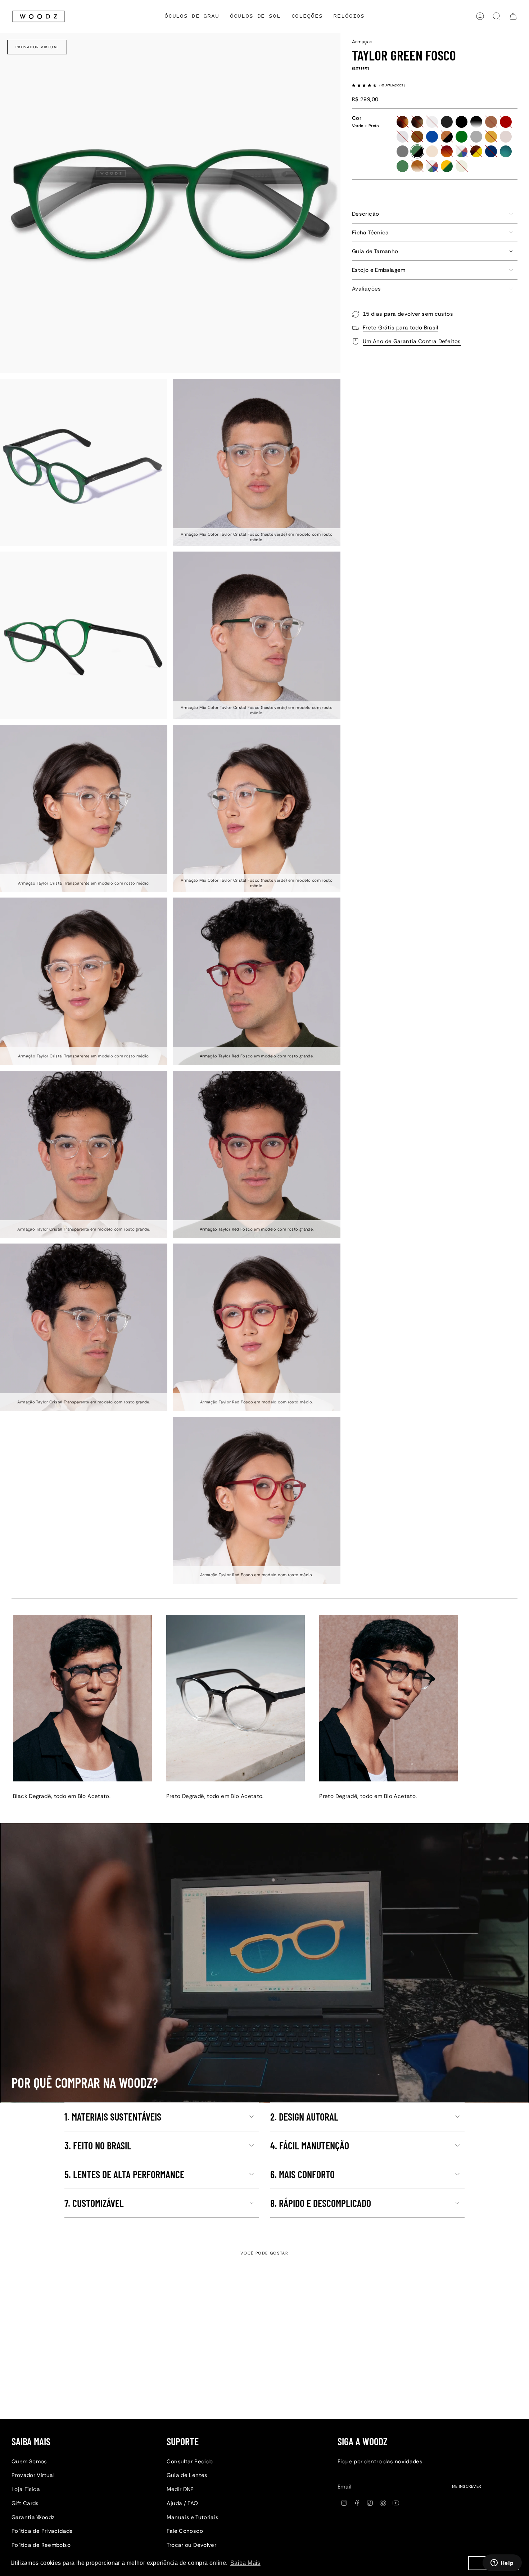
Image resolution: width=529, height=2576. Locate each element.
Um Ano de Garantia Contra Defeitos (412, 341)
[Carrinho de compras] (513, 16)
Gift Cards (25, 2503)
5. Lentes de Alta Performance (124, 2174)
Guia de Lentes (187, 2475)
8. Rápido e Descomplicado (321, 2203)
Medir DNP (180, 2489)
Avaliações (367, 289)
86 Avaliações (393, 85)
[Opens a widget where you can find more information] (502, 2563)
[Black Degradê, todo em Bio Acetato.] (82, 1698)
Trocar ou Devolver (191, 2545)
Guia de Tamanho (375, 251)
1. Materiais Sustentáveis (113, 2117)
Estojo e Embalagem (379, 270)
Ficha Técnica (370, 233)
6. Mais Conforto (302, 2174)
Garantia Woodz (33, 2517)
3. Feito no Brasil (98, 2145)
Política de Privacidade (42, 2531)
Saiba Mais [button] (245, 2563)
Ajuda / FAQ (182, 2503)
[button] (307, 16)
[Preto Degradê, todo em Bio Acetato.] (236, 1698)
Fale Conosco (185, 2531)
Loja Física (26, 2489)
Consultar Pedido (190, 2462)
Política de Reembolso (41, 2545)
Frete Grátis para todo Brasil (401, 328)
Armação (362, 42)
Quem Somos (29, 2462)
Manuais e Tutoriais (193, 2517)
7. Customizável (94, 2203)
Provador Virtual (37, 47)
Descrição (365, 214)
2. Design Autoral (304, 2117)
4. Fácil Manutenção (310, 2145)
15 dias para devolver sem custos (408, 314)
